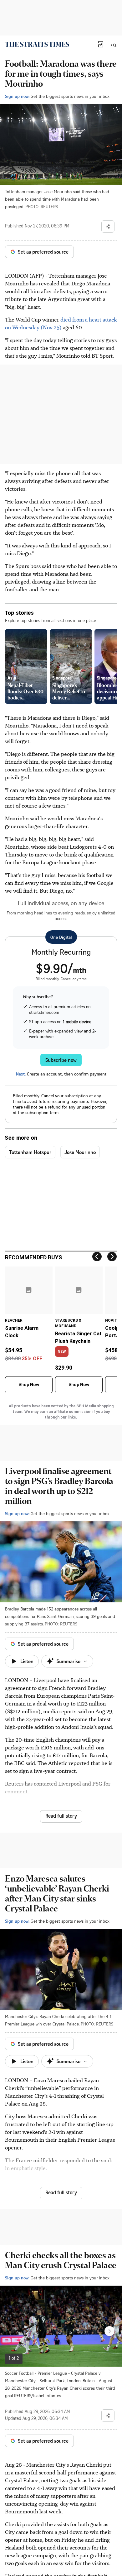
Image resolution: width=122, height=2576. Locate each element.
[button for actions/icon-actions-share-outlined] (108, 227)
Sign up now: (17, 96)
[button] (101, 44)
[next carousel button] (109, 2331)
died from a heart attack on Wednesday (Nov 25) (61, 323)
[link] (37, 44)
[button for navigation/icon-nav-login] (101, 44)
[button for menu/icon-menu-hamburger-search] (113, 44)
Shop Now (29, 1385)
